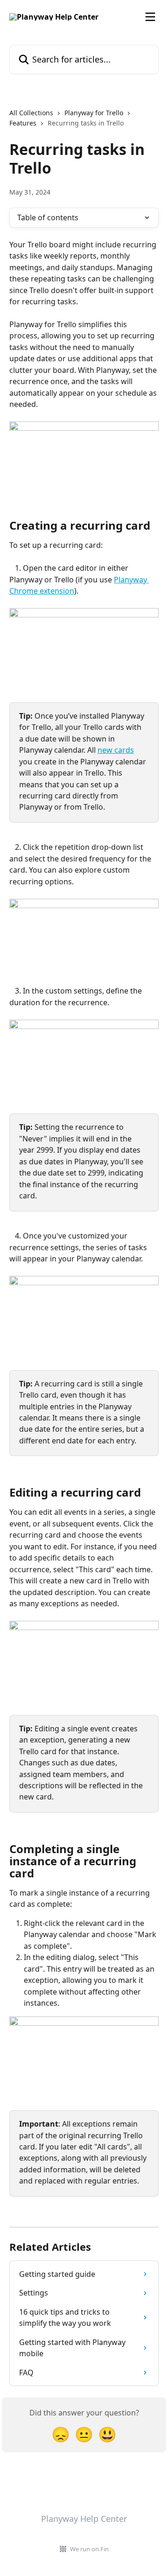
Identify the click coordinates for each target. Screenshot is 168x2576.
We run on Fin (89, 2549)
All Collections (31, 113)
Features (23, 123)
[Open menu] (150, 17)
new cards (116, 750)
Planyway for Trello (94, 113)
